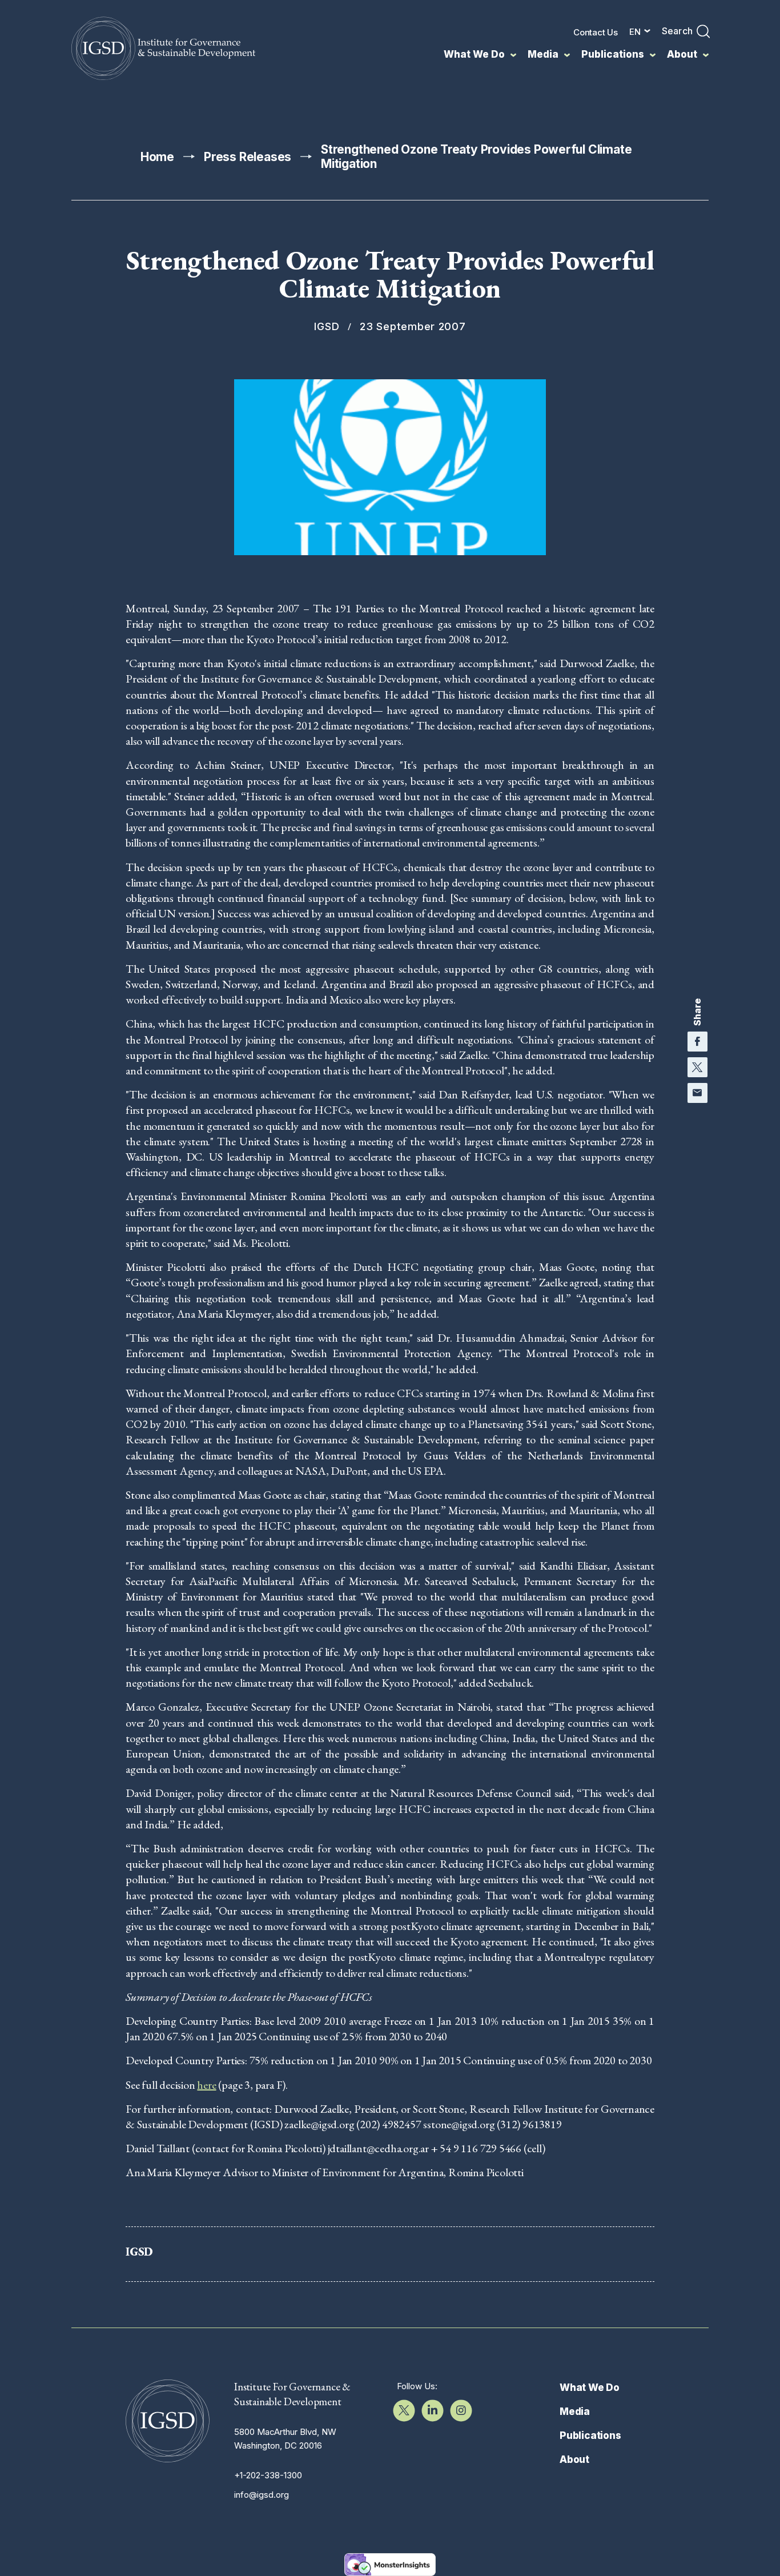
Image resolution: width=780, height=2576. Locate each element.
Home (157, 157)
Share (697, 1012)
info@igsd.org (262, 2495)
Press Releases (248, 157)
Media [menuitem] (543, 54)
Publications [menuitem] (613, 54)
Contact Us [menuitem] (596, 32)
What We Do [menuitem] (474, 54)
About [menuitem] (682, 54)
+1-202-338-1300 (268, 2475)
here (206, 2085)
